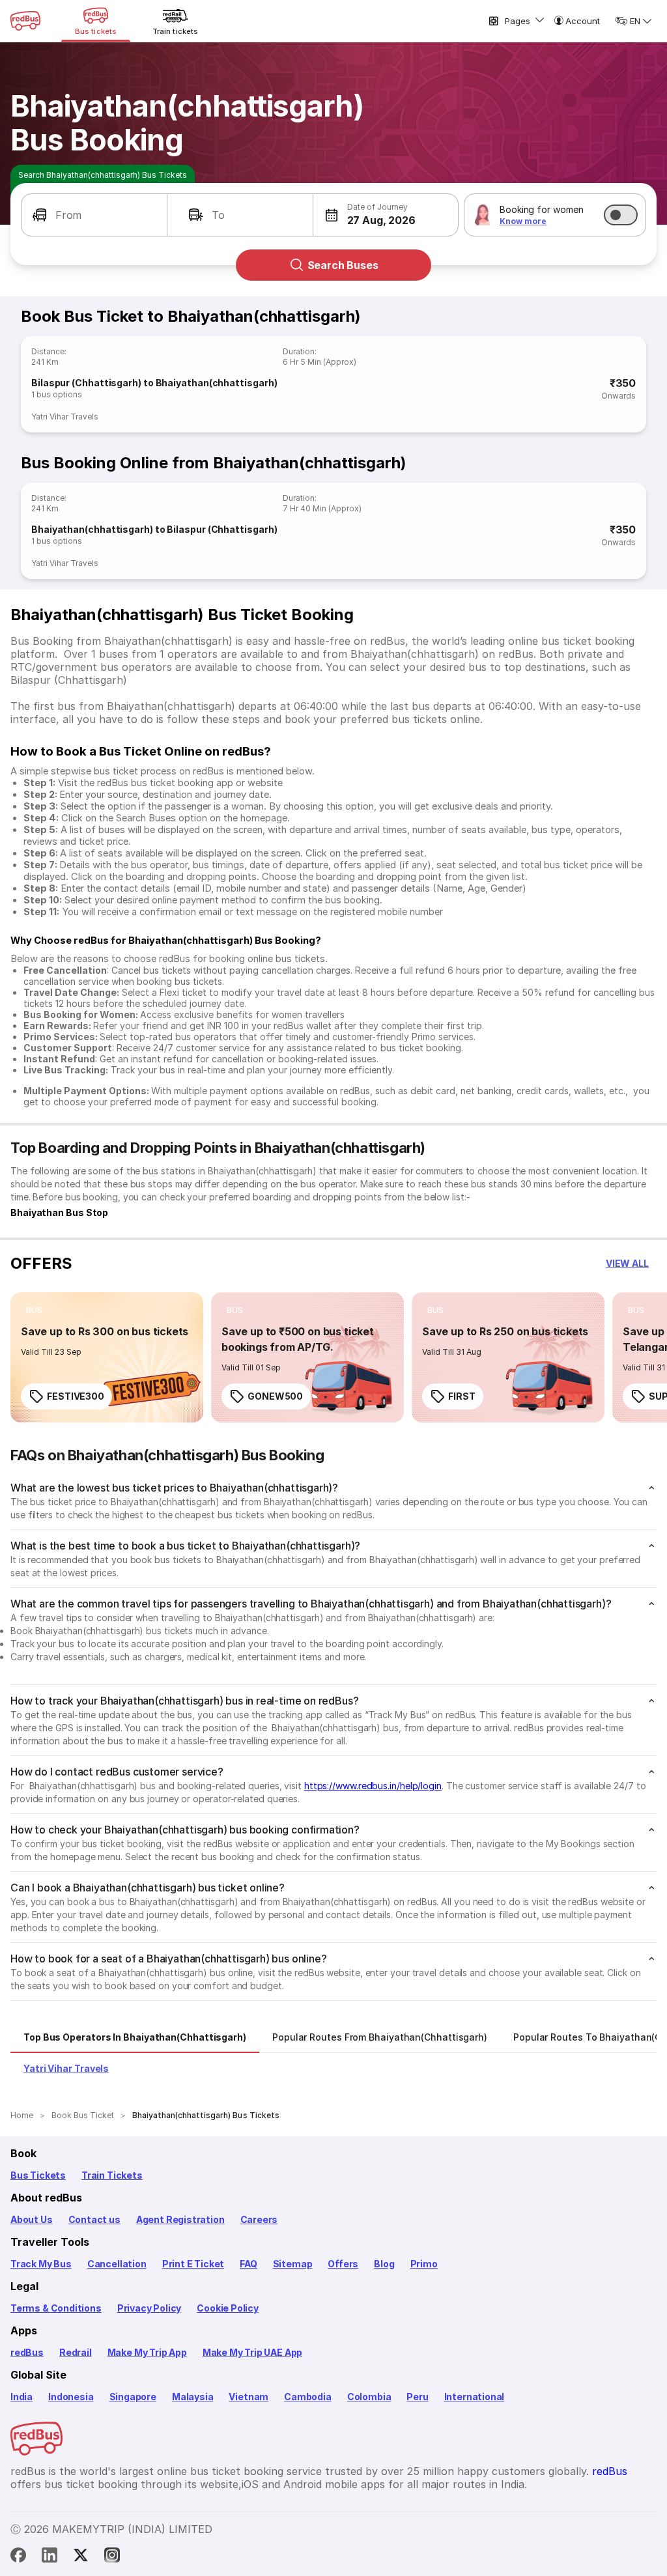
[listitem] (34, 1310)
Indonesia (71, 2397)
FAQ (248, 2264)
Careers (259, 2219)
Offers (343, 2264)
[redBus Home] (25, 21)
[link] (107, 1357)
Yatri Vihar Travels (65, 417)
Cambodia (308, 2397)
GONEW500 (275, 1396)
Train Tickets (112, 2175)
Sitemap (293, 2264)
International (475, 2397)
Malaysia (193, 2397)
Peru (417, 2397)
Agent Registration (180, 2219)
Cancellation (117, 2264)
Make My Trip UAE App (252, 2352)
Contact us (94, 2219)
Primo (424, 2264)
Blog (384, 2264)
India (21, 2397)
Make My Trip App (147, 2352)
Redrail (76, 2352)
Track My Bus (41, 2264)
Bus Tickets (38, 2175)
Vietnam (248, 2397)
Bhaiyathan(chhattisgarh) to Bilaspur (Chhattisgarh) (154, 529)
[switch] (621, 215)
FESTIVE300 (76, 1396)
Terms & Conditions (56, 2308)
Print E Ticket (193, 2264)
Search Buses (343, 265)
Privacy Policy (149, 2308)
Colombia (369, 2397)
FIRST (462, 1396)
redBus (27, 2352)
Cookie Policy (228, 2308)
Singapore (133, 2397)
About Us (32, 2219)
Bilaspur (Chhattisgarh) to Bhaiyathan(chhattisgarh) (154, 383)
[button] (94, 215)
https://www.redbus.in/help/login (373, 1786)
